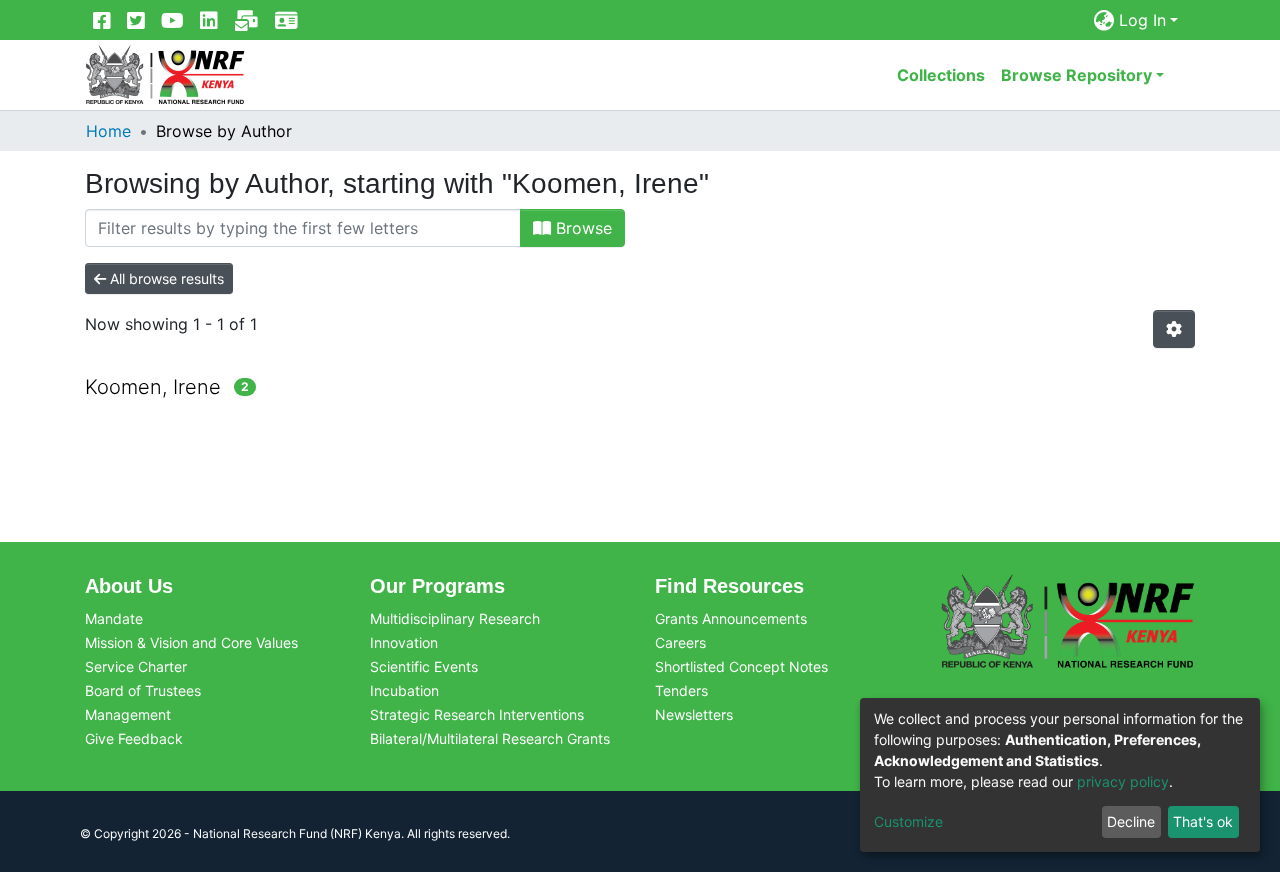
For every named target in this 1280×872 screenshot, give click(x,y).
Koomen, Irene (153, 387)
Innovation (404, 642)
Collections (941, 75)
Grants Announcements (731, 618)
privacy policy (1123, 781)
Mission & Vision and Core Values (191, 642)
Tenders (681, 690)
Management (128, 714)
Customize (908, 821)
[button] (1104, 20)
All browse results (165, 278)
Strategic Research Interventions (477, 714)
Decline (1131, 821)
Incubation (404, 690)
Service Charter (136, 666)
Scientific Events (424, 666)
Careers (680, 642)
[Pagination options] (1174, 329)
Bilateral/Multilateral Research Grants (490, 738)
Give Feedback (134, 738)
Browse (581, 228)
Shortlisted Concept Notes (741, 666)
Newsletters (694, 714)
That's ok (1203, 821)
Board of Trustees (143, 690)
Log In (1142, 20)
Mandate (114, 618)
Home (108, 131)
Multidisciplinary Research (455, 618)
